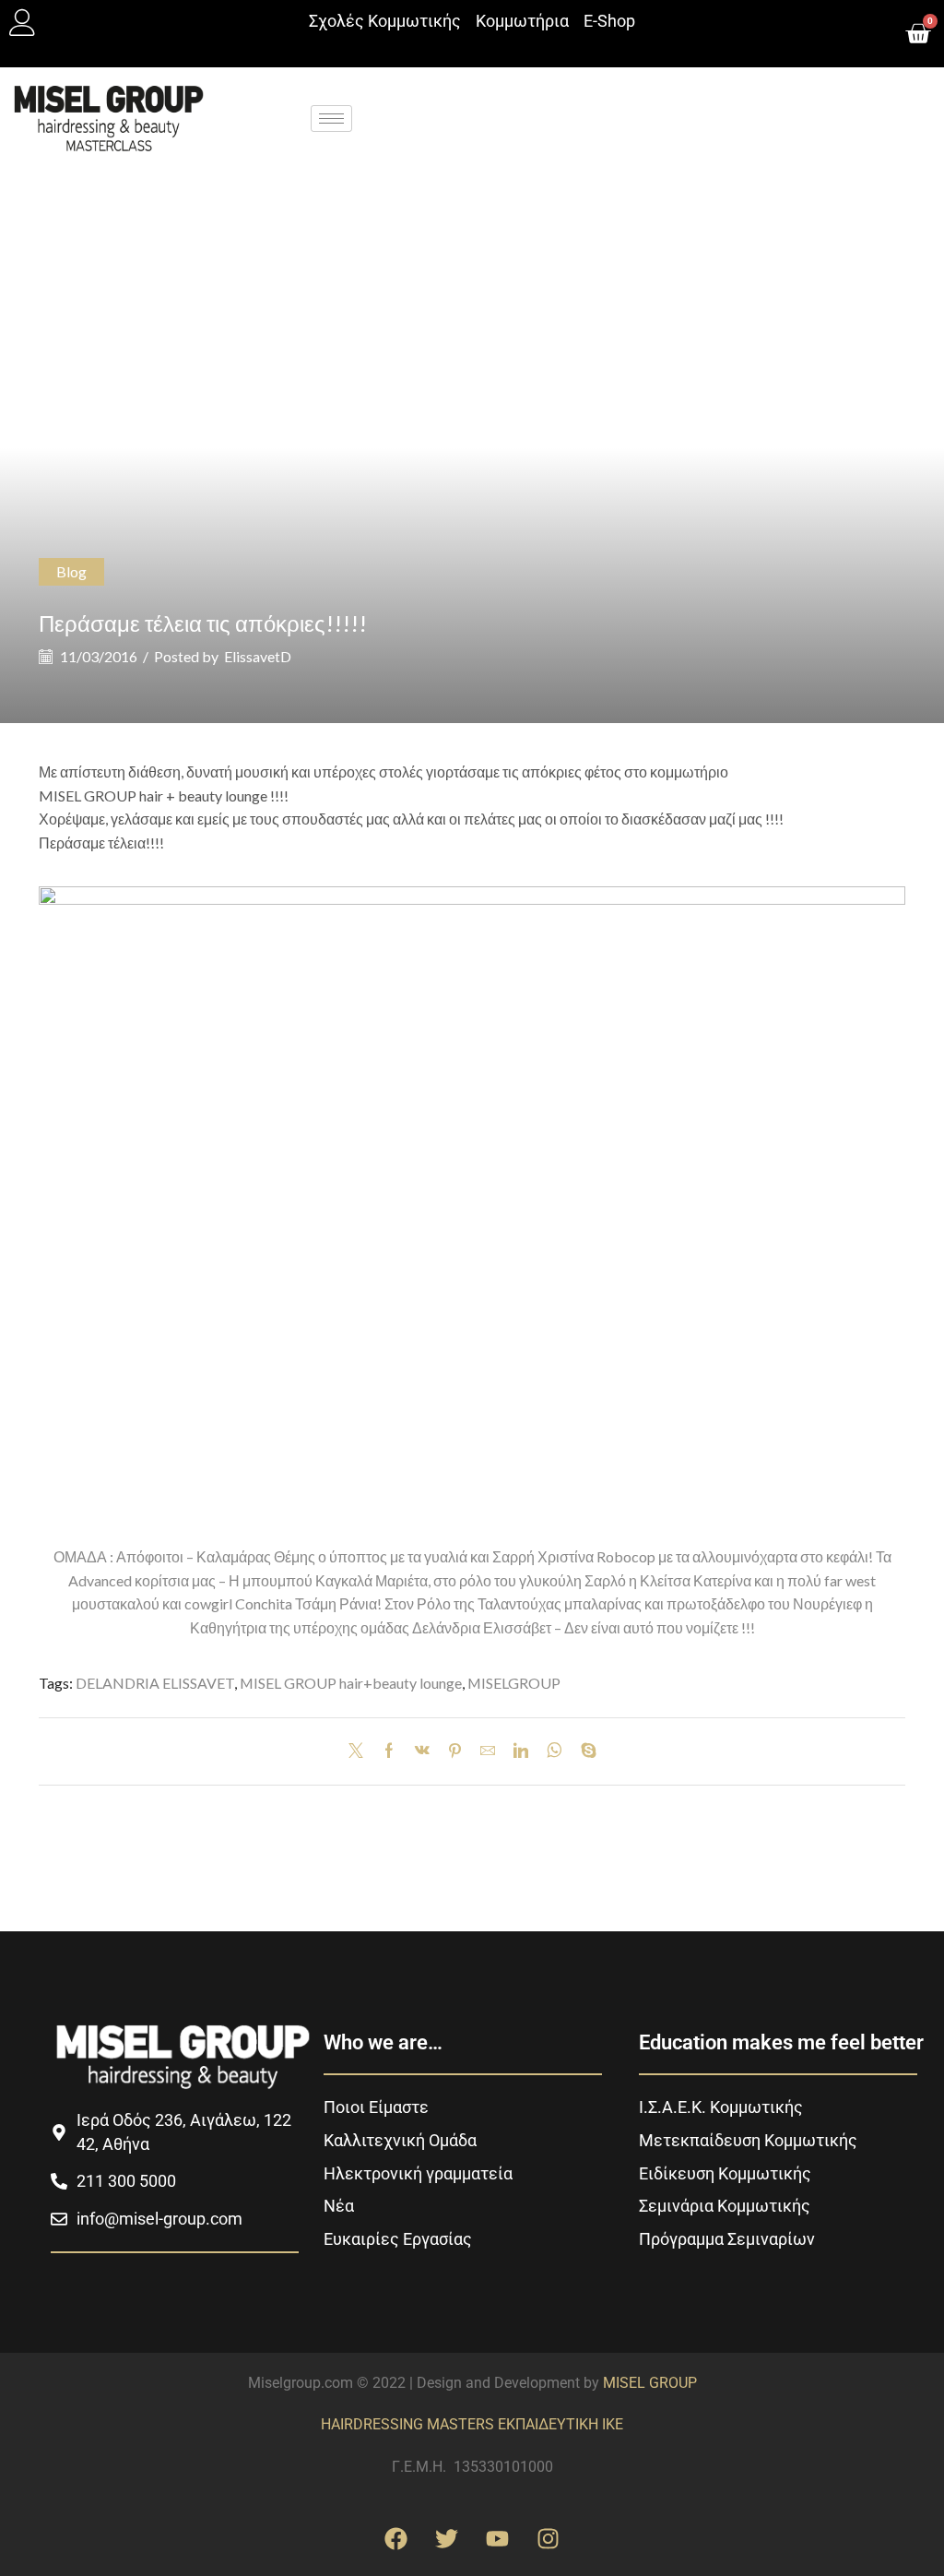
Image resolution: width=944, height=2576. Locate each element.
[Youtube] (498, 2539)
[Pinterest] (455, 1751)
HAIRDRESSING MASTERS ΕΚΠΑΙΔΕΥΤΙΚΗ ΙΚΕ (472, 2424)
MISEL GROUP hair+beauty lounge (351, 1683)
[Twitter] (360, 1751)
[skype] (584, 1751)
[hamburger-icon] (331, 119)
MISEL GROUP (650, 2383)
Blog (71, 571)
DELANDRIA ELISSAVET (155, 1683)
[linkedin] (521, 1751)
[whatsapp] (555, 1751)
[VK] (422, 1751)
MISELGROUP (514, 1683)
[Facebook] (389, 1751)
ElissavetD (258, 656)
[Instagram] (549, 2539)
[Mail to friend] (488, 1751)
